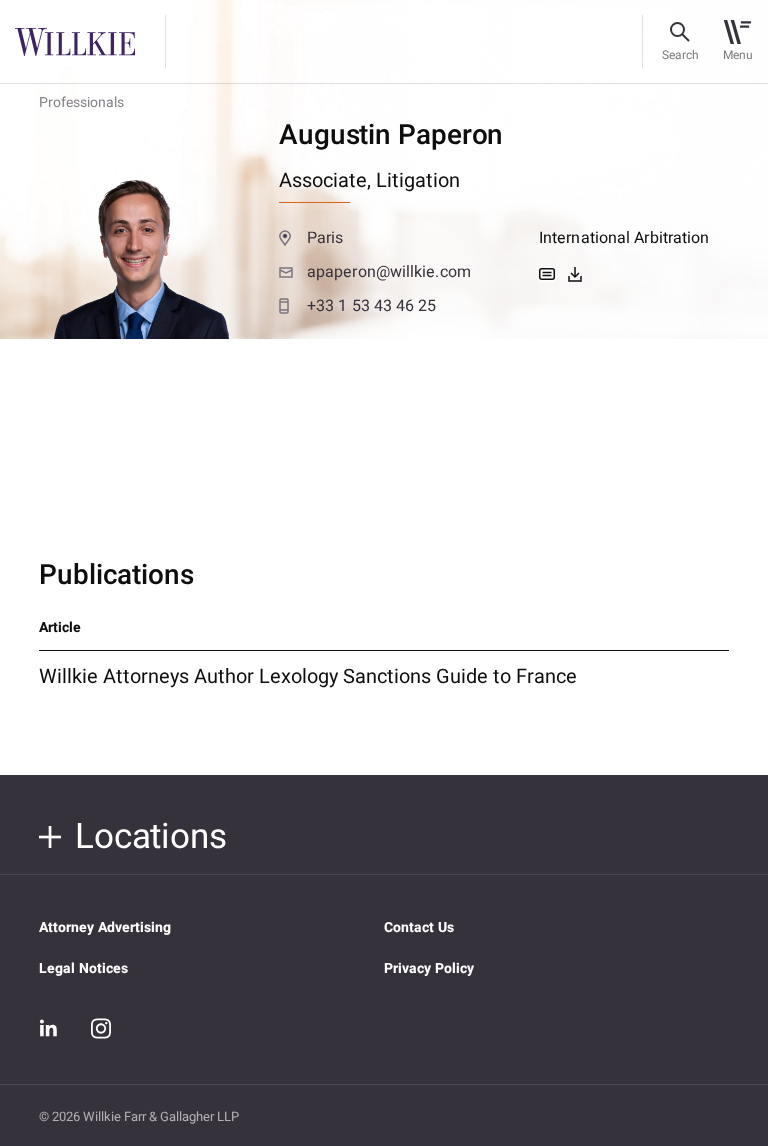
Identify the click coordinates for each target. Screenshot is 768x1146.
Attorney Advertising (105, 927)
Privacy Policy (429, 968)
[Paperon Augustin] (575, 274)
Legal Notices (83, 968)
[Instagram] (101, 1028)
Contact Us (419, 927)
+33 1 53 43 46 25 (372, 306)
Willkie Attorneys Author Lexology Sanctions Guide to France (308, 676)
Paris (325, 238)
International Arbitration (624, 238)
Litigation (418, 180)
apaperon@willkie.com (389, 272)
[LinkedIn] (49, 1029)
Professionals (81, 102)
